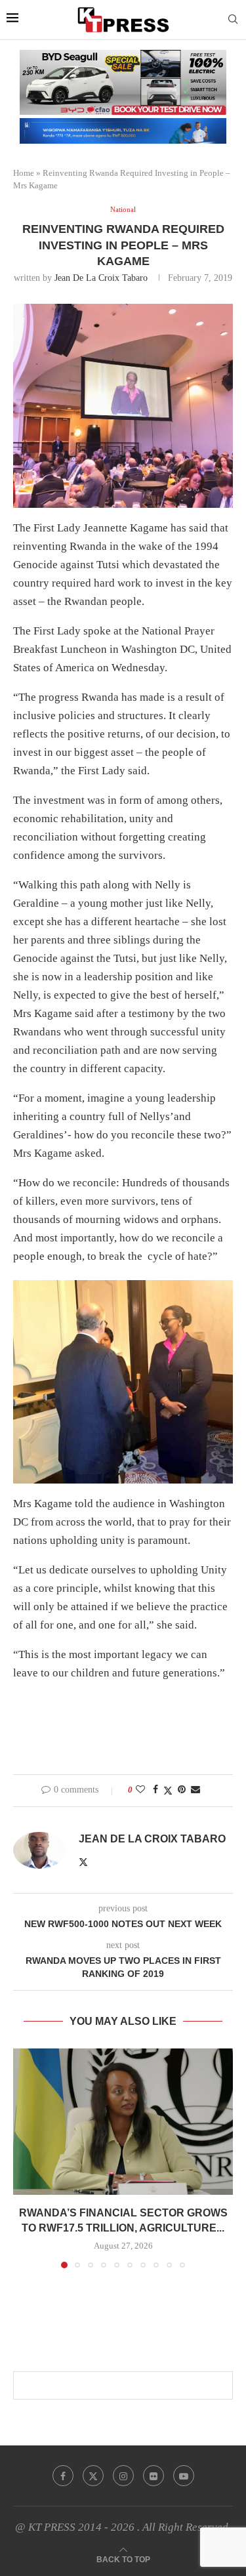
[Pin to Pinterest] (182, 1790)
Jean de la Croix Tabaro (101, 278)
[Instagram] (123, 2476)
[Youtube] (184, 2476)
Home (24, 173)
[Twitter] (93, 2476)
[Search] (233, 20)
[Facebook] (63, 2476)
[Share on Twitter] (168, 1791)
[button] (24, 2158)
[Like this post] (140, 1790)
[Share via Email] (195, 1790)
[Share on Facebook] (155, 1790)
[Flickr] (154, 2476)
